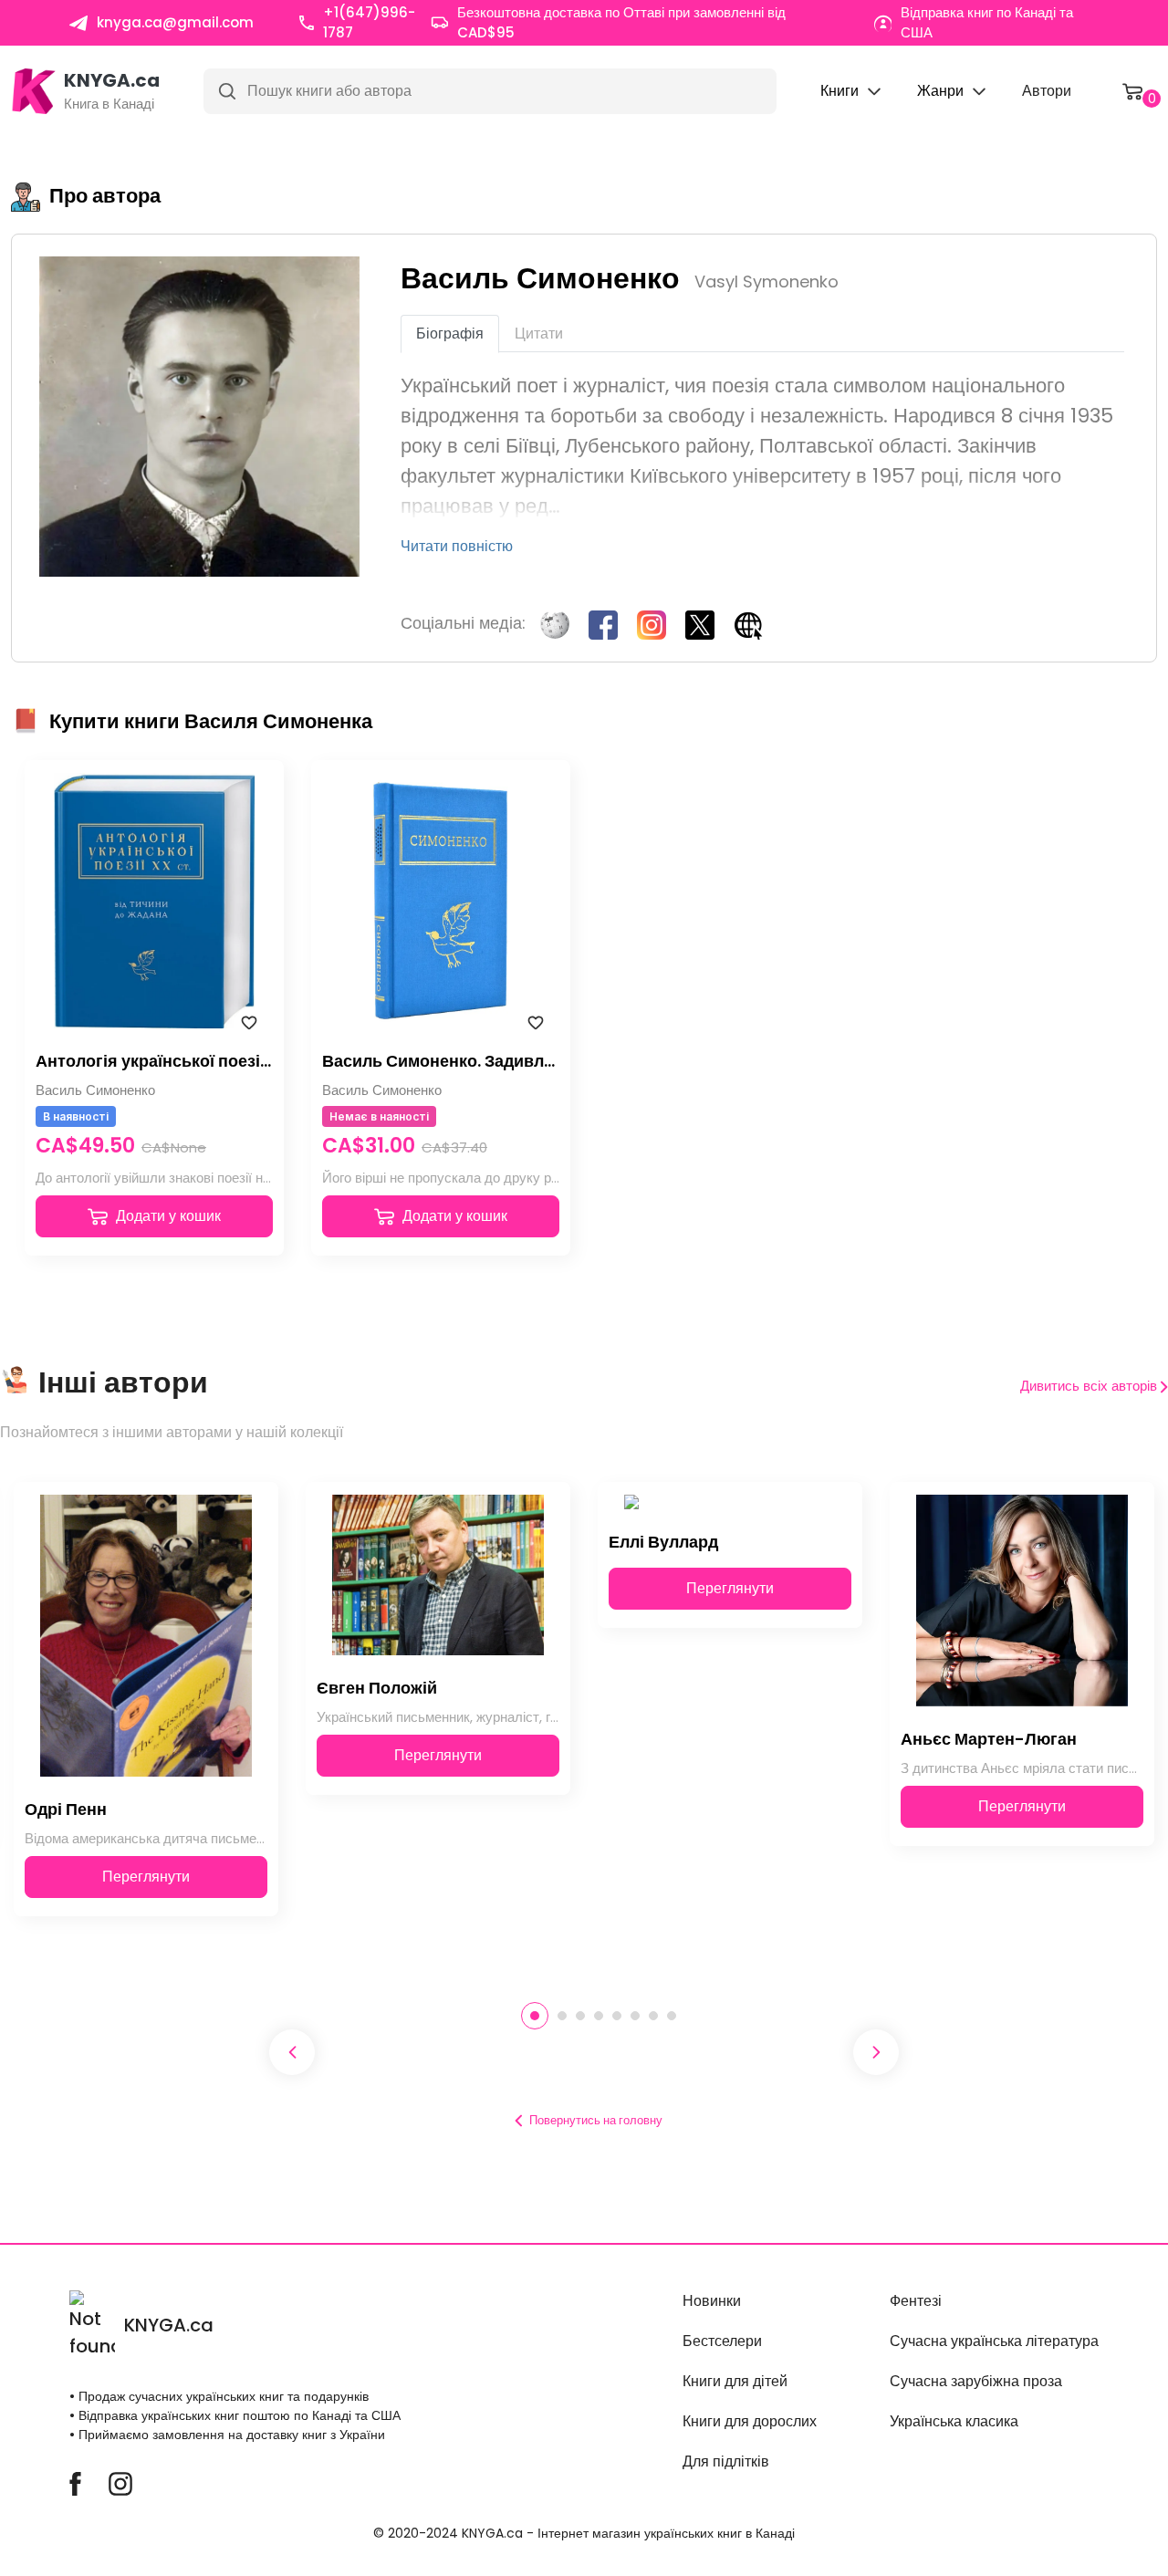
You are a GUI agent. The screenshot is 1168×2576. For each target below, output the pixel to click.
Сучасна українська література (994, 2341)
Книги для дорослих (750, 2421)
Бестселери (722, 2341)
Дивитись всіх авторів (1090, 1386)
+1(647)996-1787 (369, 23)
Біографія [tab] (450, 334)
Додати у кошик (167, 1216)
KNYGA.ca (169, 2325)
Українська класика (954, 2421)
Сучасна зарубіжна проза (976, 2381)
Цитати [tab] (539, 334)
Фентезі (916, 2301)
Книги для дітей (735, 2381)
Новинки (712, 2301)
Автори (1047, 91)
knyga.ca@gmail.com (175, 22)
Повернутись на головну (596, 2120)
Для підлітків (726, 2461)
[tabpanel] (146, 1724)
